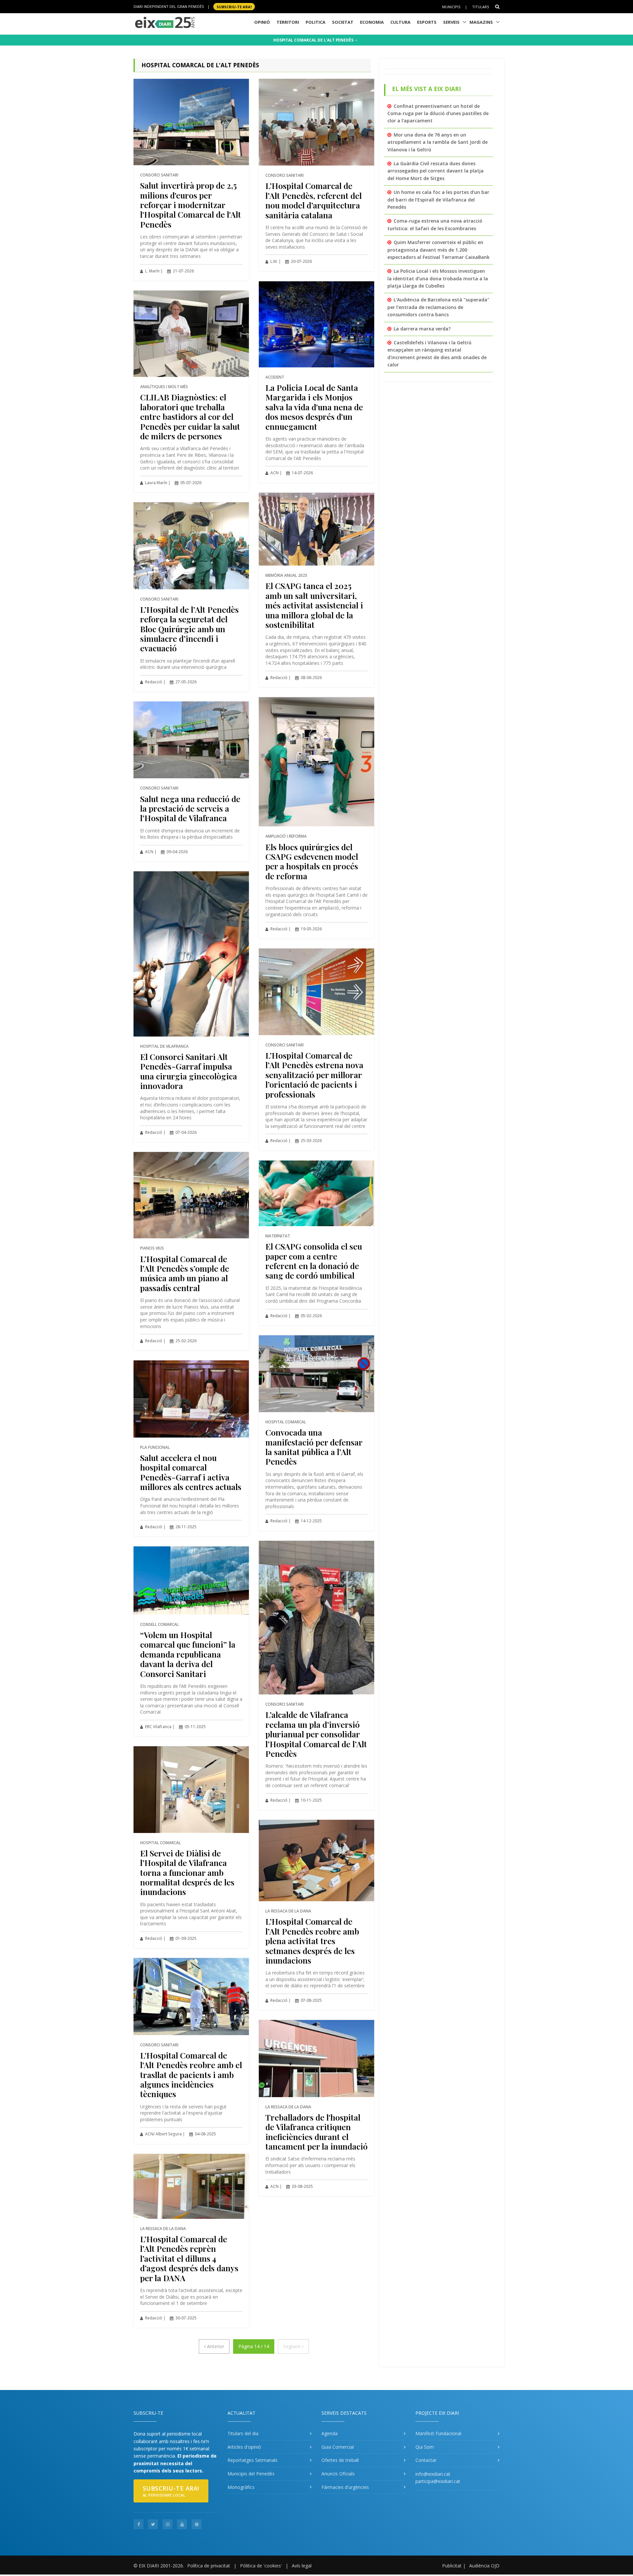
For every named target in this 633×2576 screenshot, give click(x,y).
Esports (427, 22)
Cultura (400, 22)
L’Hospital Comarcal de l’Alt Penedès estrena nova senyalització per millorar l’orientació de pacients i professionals (314, 1075)
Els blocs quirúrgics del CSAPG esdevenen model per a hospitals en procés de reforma (312, 861)
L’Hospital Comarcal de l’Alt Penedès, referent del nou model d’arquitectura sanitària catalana (314, 200)
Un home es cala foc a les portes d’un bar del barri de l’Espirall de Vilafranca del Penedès (438, 200)
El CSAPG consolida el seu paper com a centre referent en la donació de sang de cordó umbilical (314, 1261)
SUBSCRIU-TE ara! (234, 6)
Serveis (451, 22)
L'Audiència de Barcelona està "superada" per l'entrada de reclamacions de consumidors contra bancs (438, 307)
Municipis (451, 7)
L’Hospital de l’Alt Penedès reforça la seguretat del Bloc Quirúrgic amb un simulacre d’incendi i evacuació (189, 629)
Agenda (330, 2433)
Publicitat (452, 2566)
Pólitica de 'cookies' (261, 2566)
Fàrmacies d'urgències (345, 2487)
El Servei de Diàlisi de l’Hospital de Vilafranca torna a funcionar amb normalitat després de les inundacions (187, 1872)
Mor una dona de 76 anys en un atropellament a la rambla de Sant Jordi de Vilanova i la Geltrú (437, 142)
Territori (288, 22)
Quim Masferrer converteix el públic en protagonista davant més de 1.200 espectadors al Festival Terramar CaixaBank (438, 250)
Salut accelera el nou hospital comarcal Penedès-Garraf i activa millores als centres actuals (191, 1472)
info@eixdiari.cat (433, 2474)
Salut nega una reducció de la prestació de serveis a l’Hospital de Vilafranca (190, 808)
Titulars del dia (243, 2433)
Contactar (426, 2460)
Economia (372, 22)
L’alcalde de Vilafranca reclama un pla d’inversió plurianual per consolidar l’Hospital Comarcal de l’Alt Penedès (316, 1734)
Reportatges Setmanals (253, 2460)
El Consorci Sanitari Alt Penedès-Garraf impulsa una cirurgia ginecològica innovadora (189, 1071)
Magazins (481, 22)
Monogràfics (241, 2487)
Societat (343, 22)
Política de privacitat (209, 2566)
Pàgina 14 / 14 (254, 2346)
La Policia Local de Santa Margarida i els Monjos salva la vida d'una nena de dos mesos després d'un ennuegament (314, 407)
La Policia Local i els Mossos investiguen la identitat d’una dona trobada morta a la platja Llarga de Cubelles (438, 278)
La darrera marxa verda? (422, 329)
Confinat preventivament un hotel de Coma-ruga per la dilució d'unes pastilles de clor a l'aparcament (438, 113)
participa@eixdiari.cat (438, 2481)
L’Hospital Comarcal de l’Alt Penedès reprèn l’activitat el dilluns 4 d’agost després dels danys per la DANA (189, 2258)
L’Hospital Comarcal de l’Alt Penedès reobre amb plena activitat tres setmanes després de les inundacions (312, 1941)
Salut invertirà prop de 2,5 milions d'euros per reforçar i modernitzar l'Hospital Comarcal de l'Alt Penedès (191, 205)
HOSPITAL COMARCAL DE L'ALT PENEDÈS (314, 40)
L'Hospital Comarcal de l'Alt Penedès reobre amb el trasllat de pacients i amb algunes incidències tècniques (191, 2075)
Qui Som (425, 2447)
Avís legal (302, 2566)
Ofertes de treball (340, 2460)
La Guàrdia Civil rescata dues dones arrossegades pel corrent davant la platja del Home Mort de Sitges (436, 171)
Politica (316, 22)
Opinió (262, 22)
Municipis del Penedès (251, 2474)
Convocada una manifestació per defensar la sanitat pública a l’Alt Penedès (314, 1447)
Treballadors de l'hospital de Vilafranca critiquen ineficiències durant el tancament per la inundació (316, 2132)
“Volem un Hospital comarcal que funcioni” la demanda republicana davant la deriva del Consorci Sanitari (188, 1654)
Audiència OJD (484, 2566)
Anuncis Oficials (338, 2474)
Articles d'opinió (244, 2447)
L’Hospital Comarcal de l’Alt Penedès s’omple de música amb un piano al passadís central (185, 1273)
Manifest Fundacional (438, 2433)
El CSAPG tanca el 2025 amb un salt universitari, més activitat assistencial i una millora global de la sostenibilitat (314, 605)
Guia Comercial (338, 2447)
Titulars (481, 7)
